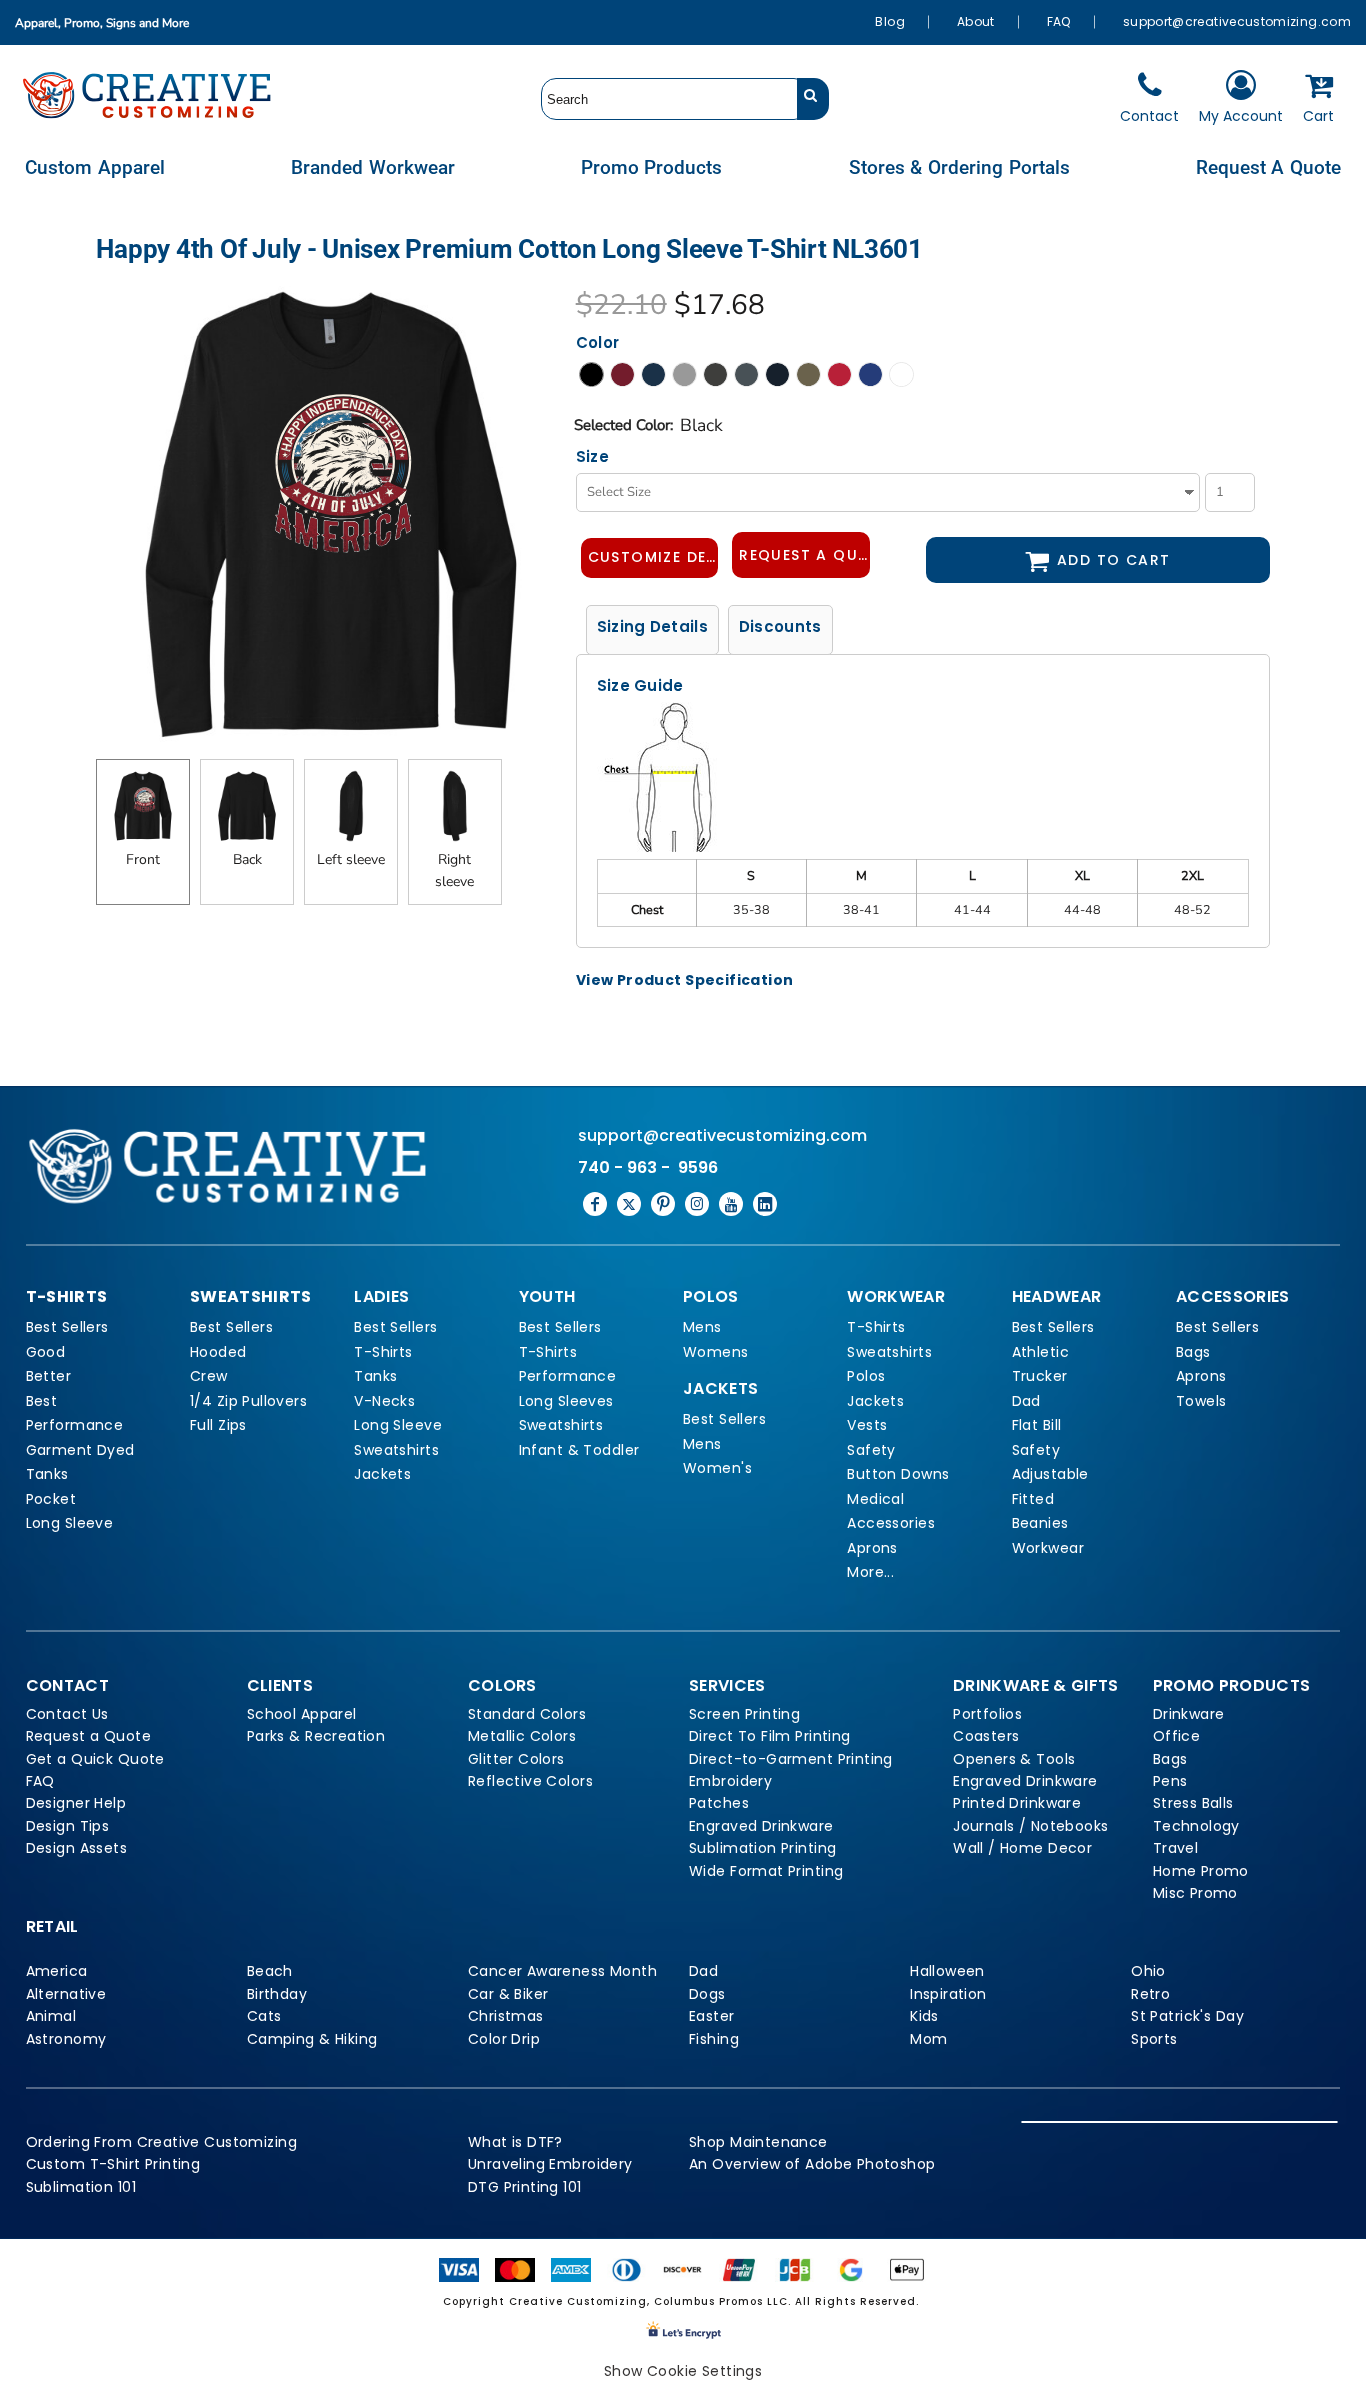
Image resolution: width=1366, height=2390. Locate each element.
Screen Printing (744, 1714)
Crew (209, 1376)
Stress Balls (1193, 1803)
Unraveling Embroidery (550, 2164)
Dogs (707, 1994)
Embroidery (730, 1781)
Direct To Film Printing (770, 1736)
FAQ (1059, 21)
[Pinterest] (663, 1204)
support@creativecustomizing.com (1237, 21)
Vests (867, 1425)
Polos (866, 1376)
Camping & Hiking (312, 2039)
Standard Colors (527, 1714)
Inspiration (948, 1994)
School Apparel (302, 1714)
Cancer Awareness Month (562, 1971)
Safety (871, 1450)
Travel (1176, 1848)
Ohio (1148, 1971)
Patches (719, 1803)
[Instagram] (697, 1204)
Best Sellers (67, 1327)
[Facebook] (595, 1204)
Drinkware (1189, 1714)
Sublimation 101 (81, 2187)
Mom (928, 2039)
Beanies (1040, 1523)
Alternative (66, 1994)
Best (42, 1401)
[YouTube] (731, 1204)
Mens (702, 1327)
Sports (1154, 2039)
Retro (1150, 1994)
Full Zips (218, 1425)
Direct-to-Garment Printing (791, 1759)
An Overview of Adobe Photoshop (812, 2164)
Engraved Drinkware (761, 1826)
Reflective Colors (530, 1781)
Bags (1193, 1352)
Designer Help (76, 1803)
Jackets (382, 1474)
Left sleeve (351, 859)
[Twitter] (629, 1204)
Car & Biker (508, 1994)
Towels (1201, 1401)
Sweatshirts (396, 1450)
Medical (875, 1499)
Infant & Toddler (579, 1450)
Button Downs (898, 1474)
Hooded (218, 1352)
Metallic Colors (522, 1736)
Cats (264, 2016)
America (57, 1971)
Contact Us (67, 1714)
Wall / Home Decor (1022, 1848)
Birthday (277, 1994)
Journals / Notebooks (1030, 1826)
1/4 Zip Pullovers (248, 1401)
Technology (1196, 1826)
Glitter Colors (516, 1759)
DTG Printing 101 (525, 2187)
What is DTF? (515, 2142)
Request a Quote (88, 1736)
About (976, 21)
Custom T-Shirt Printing (113, 2164)
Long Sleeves (566, 1401)
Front (143, 859)
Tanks (47, 1474)
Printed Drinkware (1017, 1803)
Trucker (1040, 1376)
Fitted (1033, 1499)
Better (49, 1376)
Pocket (51, 1499)
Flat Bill (1037, 1425)
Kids (924, 2016)
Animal (51, 2016)
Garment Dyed (80, 1450)
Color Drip (504, 2039)
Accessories (891, 1523)
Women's (717, 1468)
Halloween (947, 1971)
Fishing (714, 2039)
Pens (1170, 1781)
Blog (889, 21)
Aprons (872, 1548)
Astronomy (66, 2039)
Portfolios (987, 1714)
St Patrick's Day (1187, 2016)
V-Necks (384, 1401)
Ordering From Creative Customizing (161, 2142)
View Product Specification (685, 980)
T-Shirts (383, 1352)
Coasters (986, 1736)
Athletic (1040, 1352)
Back (247, 859)
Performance (75, 1425)
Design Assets (76, 1848)
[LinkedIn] (765, 1204)
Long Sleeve (70, 1523)
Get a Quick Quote (95, 1759)
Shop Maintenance (758, 2142)
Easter (712, 2016)
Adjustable (1050, 1474)
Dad (1026, 1401)
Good (46, 1352)
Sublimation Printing (762, 1848)
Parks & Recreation (316, 1736)
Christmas (506, 2016)
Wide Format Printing (766, 1871)
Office (1177, 1736)
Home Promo (1201, 1871)
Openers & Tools (1014, 1759)
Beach (270, 1971)
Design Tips (68, 1826)
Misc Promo (1195, 1893)
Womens (716, 1352)
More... (870, 1572)
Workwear (1048, 1548)
